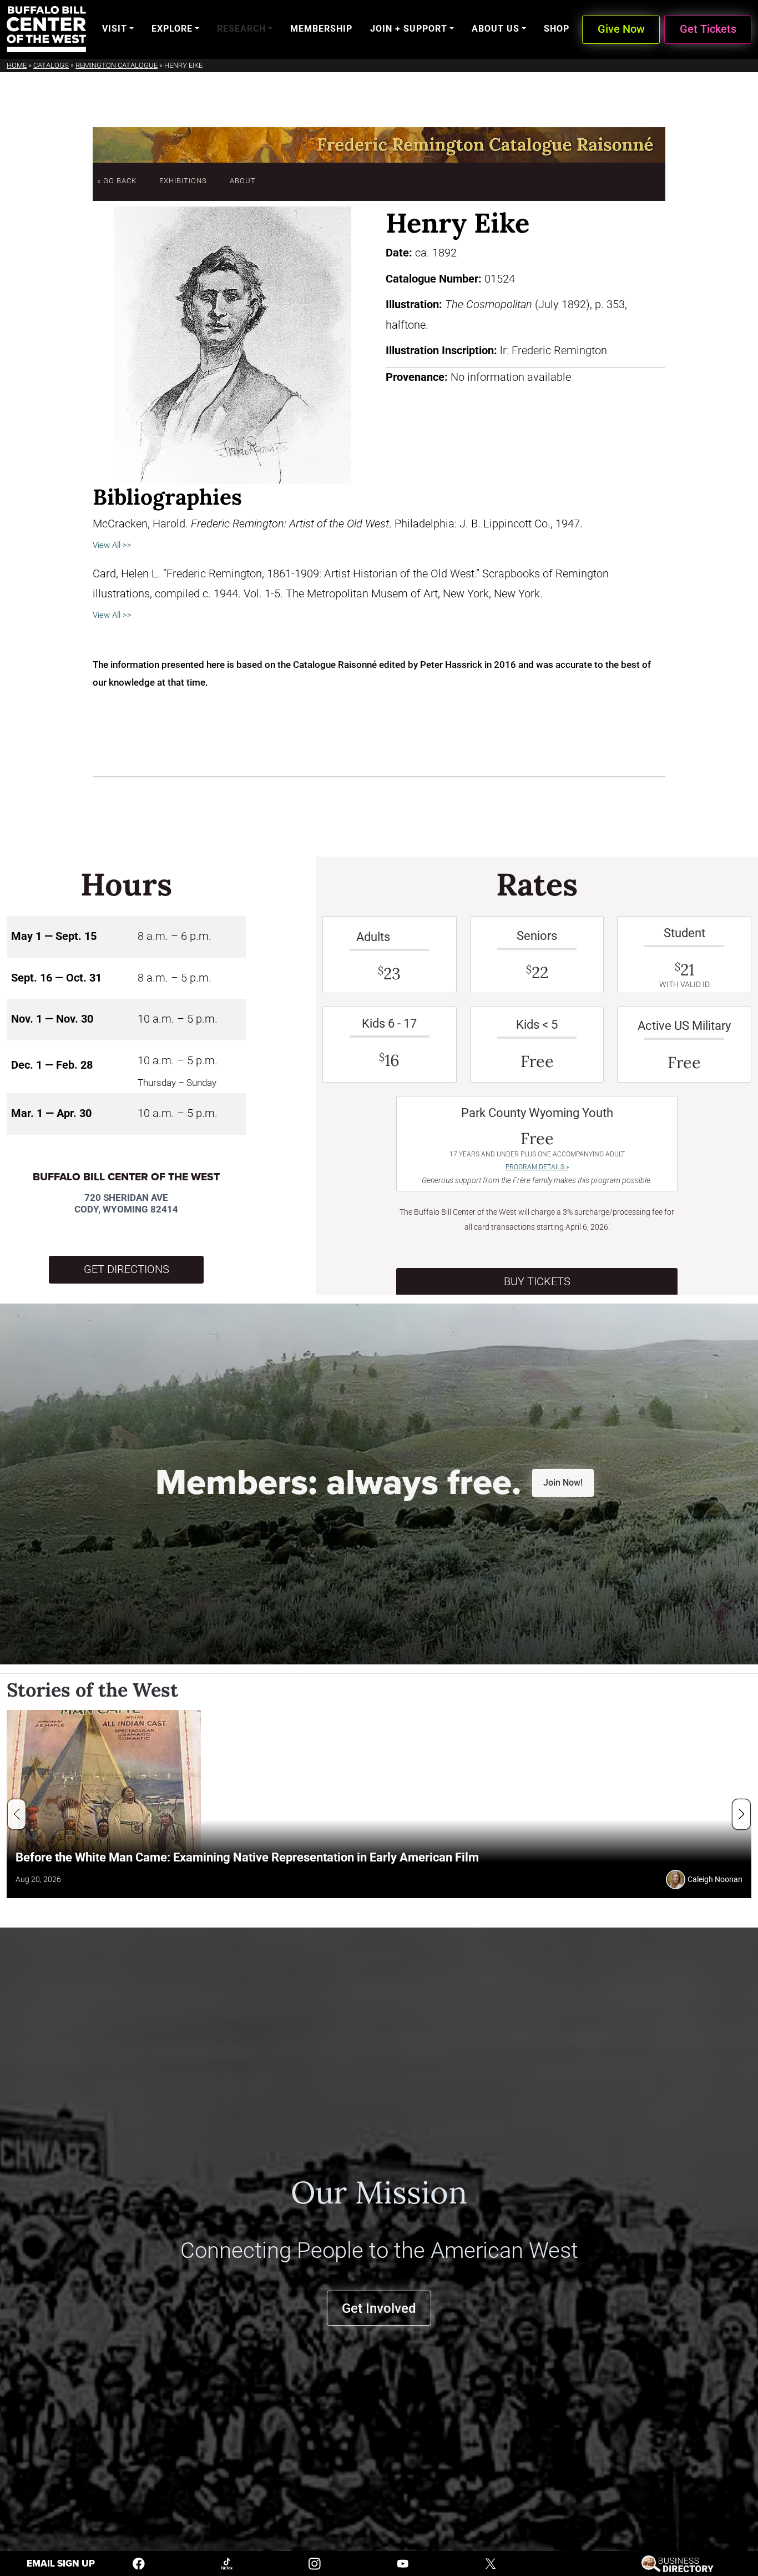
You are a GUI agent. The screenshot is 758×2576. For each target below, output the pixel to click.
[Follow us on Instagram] (315, 2563)
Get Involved (379, 2308)
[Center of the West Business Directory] (677, 2563)
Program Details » (537, 1167)
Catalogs (51, 65)
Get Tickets (708, 29)
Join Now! (563, 1483)
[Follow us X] (491, 2563)
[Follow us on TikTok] (227, 2563)
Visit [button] (115, 29)
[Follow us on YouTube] (403, 2563)
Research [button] (241, 29)
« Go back (117, 181)
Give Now (621, 29)
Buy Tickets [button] (537, 1282)
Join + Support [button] (409, 29)
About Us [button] (496, 29)
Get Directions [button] (127, 1269)
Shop (557, 29)
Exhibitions (183, 181)
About (243, 181)
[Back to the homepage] (46, 29)
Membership (321, 29)
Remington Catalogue (117, 65)
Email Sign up (61, 2564)
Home (17, 65)
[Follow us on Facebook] (139, 2563)
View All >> (112, 545)
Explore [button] (172, 29)
